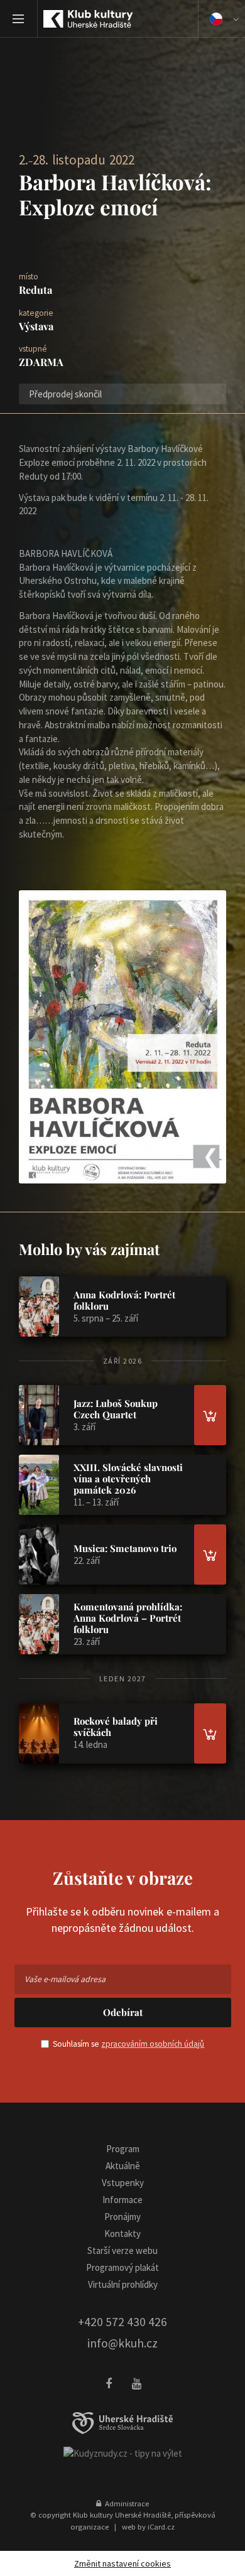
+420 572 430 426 (122, 2322)
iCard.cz (161, 2526)
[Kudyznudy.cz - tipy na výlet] (123, 2453)
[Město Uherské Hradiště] (122, 2423)
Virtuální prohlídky (123, 2284)
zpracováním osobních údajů (153, 2044)
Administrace (125, 2503)
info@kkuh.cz (122, 2343)
